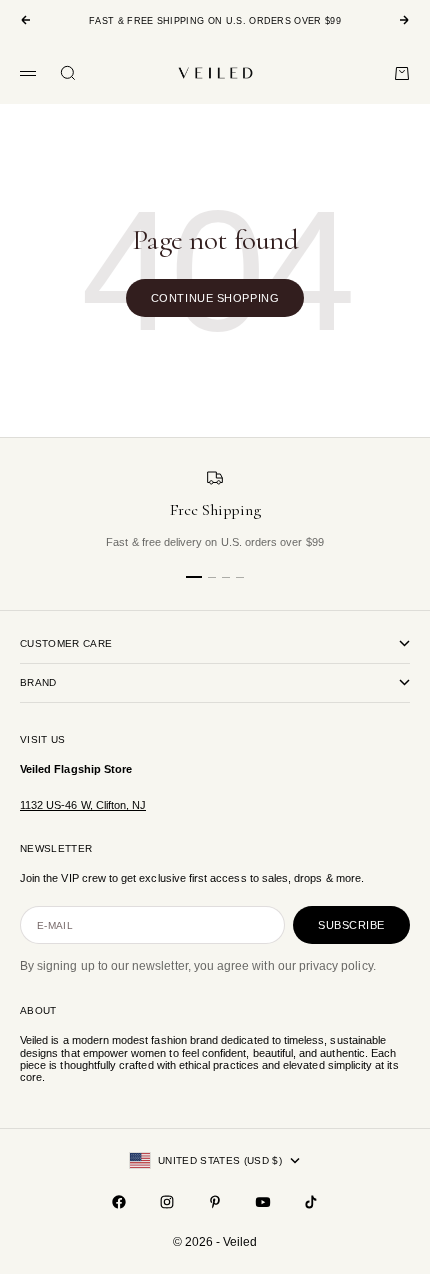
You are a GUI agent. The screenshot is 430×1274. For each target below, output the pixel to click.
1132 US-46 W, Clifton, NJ (83, 805)
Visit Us (43, 739)
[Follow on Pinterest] (215, 1202)
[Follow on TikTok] (311, 1202)
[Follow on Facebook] (119, 1202)
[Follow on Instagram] (167, 1202)
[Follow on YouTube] (263, 1202)
